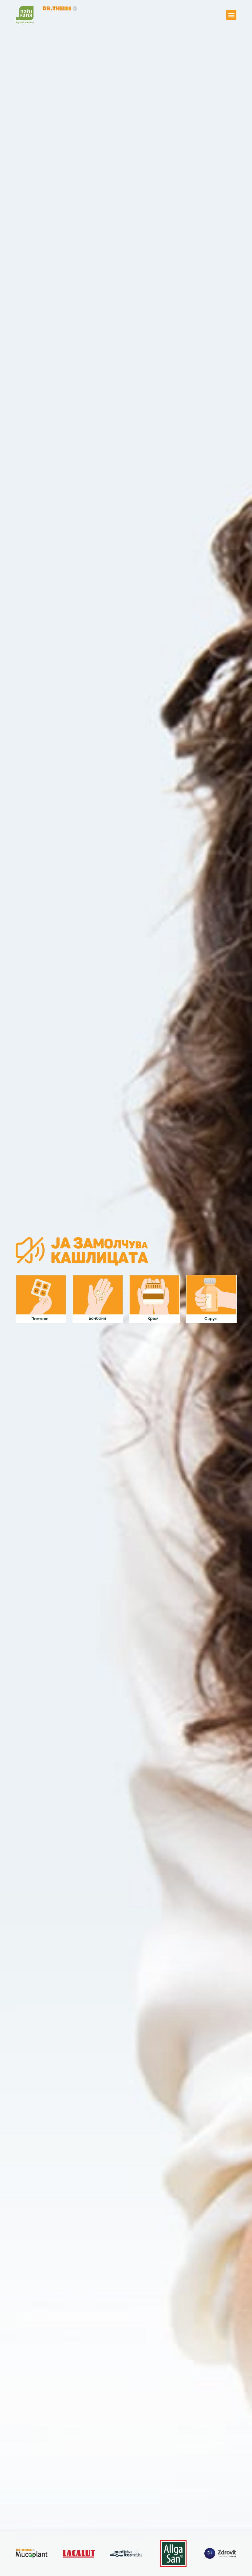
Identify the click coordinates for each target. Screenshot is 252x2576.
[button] (231, 15)
